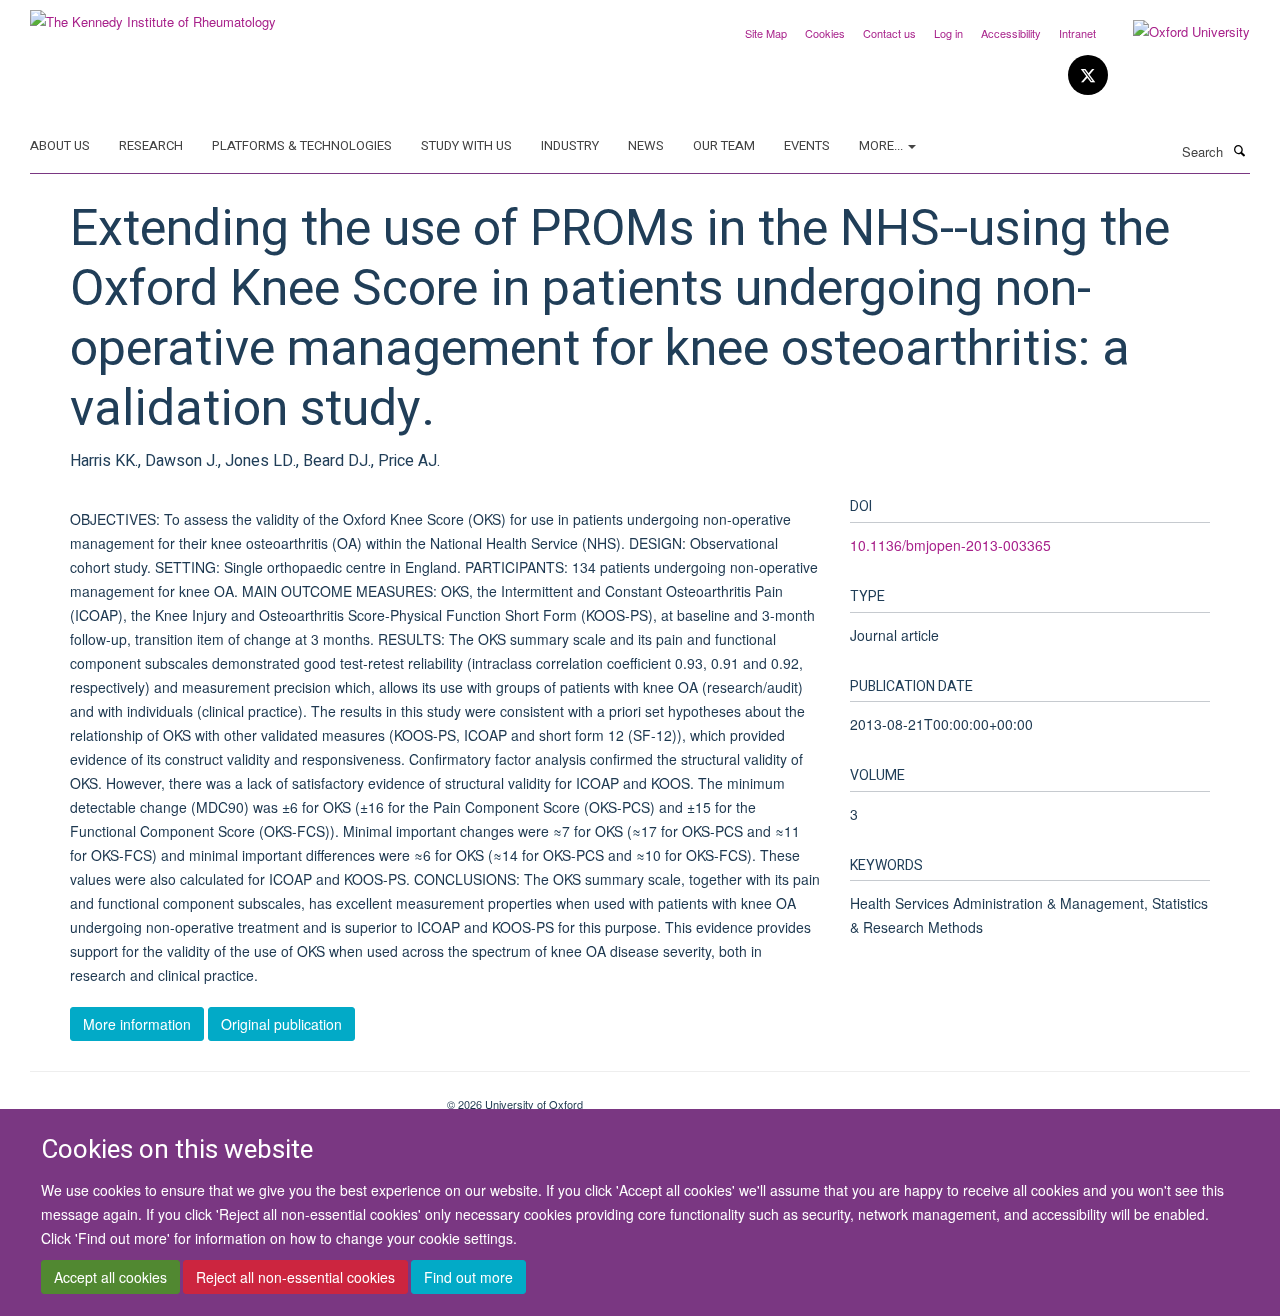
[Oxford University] (1176, 32)
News (646, 145)
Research (151, 145)
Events (807, 145)
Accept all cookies (110, 1277)
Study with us (466, 145)
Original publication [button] (281, 1024)
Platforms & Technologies (302, 145)
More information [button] (137, 1024)
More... (882, 145)
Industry (570, 145)
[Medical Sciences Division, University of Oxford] (223, 1097)
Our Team (724, 145)
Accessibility (1011, 33)
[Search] (1239, 150)
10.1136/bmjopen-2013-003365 (950, 545)
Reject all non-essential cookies (295, 1277)
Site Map (766, 33)
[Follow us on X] (1088, 75)
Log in (948, 33)
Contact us (889, 33)
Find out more (468, 1277)
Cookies (825, 33)
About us (60, 145)
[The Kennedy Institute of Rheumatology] (153, 14)
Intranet (1077, 33)
